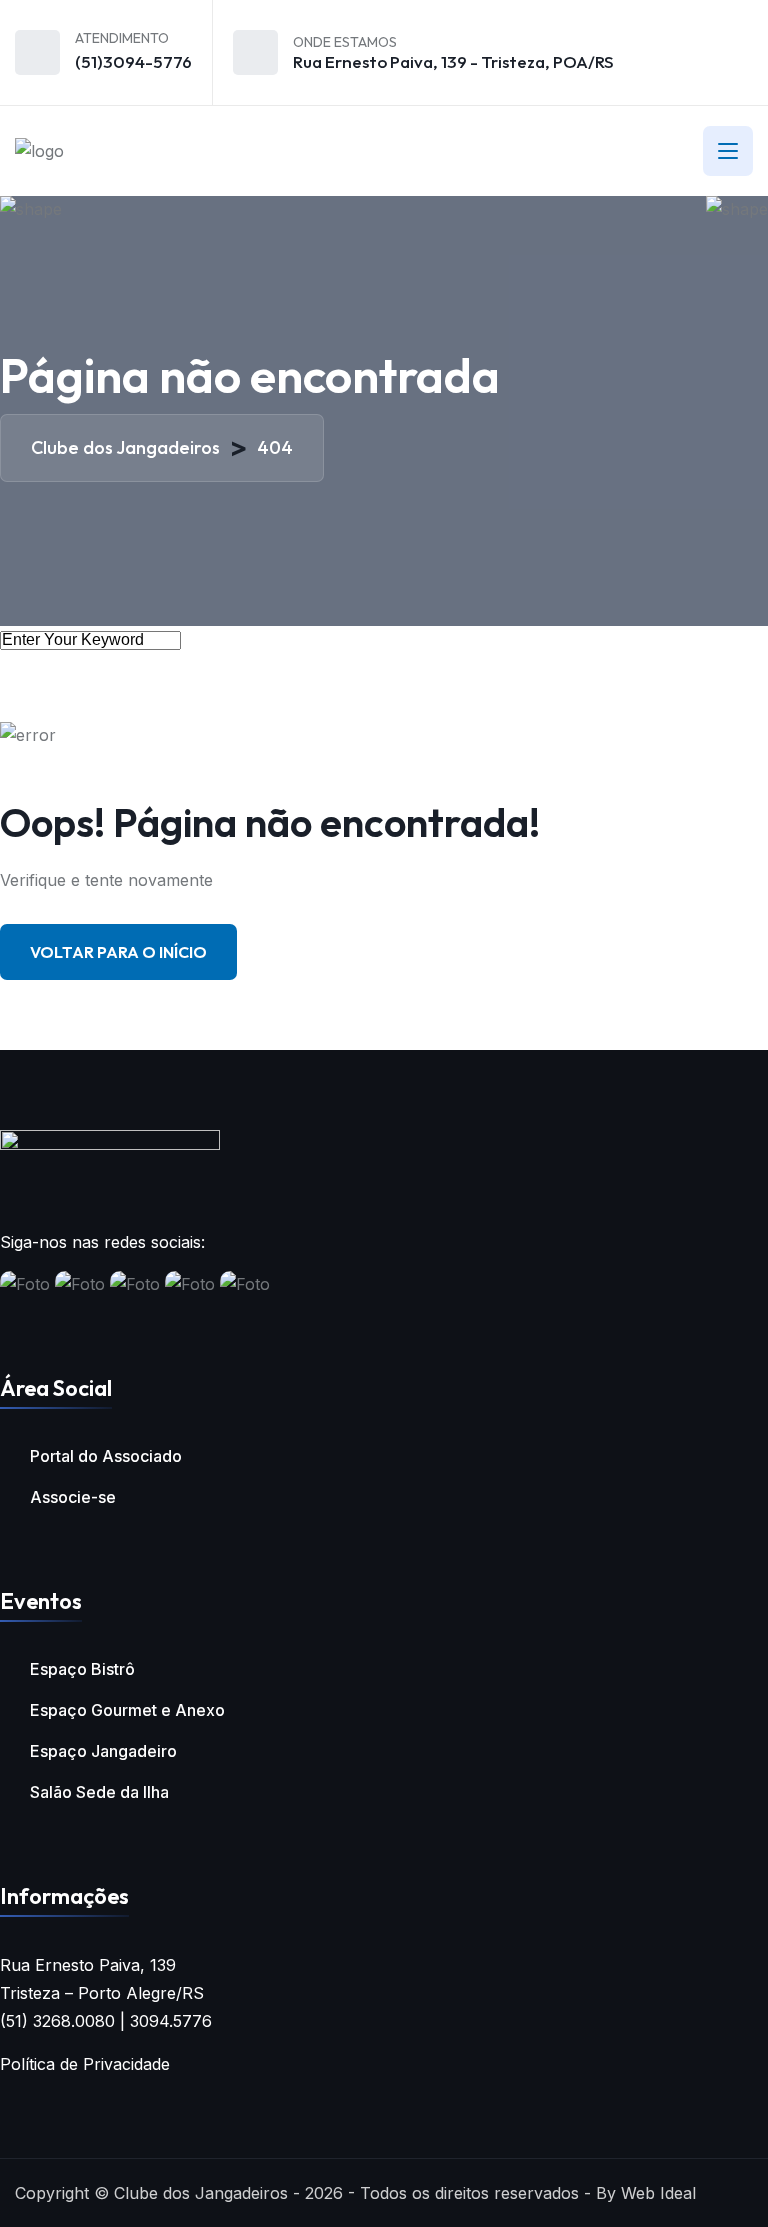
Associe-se (73, 1497)
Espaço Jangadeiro (103, 1751)
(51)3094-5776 (133, 61)
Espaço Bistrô (82, 1669)
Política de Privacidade (85, 2064)
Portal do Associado (106, 1456)
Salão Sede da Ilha (99, 1792)
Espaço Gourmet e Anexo (127, 1710)
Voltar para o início (118, 952)
